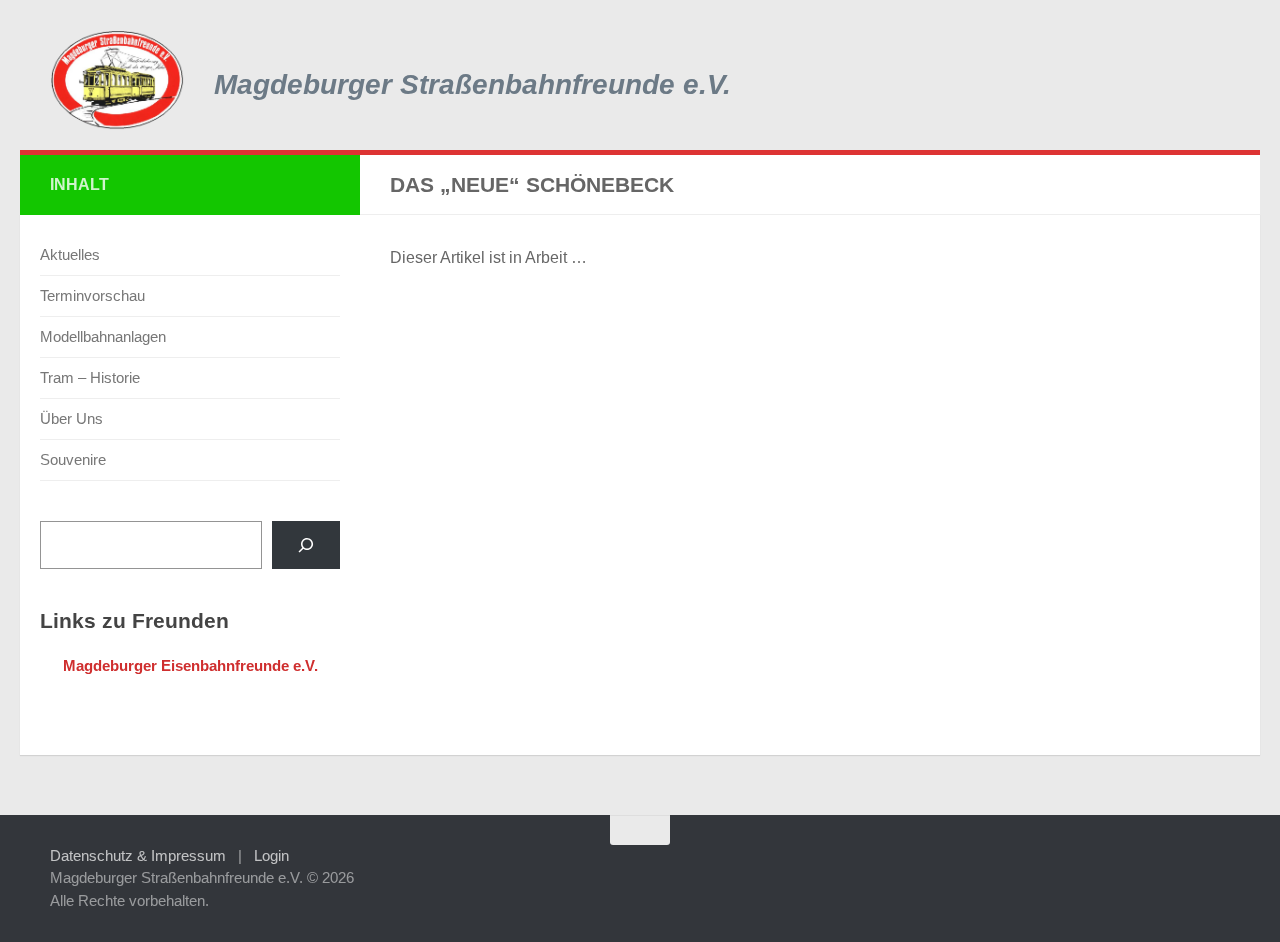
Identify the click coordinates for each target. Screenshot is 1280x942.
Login (271, 855)
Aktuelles (70, 254)
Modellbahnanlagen (103, 336)
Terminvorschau (92, 295)
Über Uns (71, 418)
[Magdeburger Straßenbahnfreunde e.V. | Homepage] (117, 80)
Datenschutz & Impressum (138, 855)
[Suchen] (306, 545)
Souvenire (73, 459)
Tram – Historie (90, 377)
